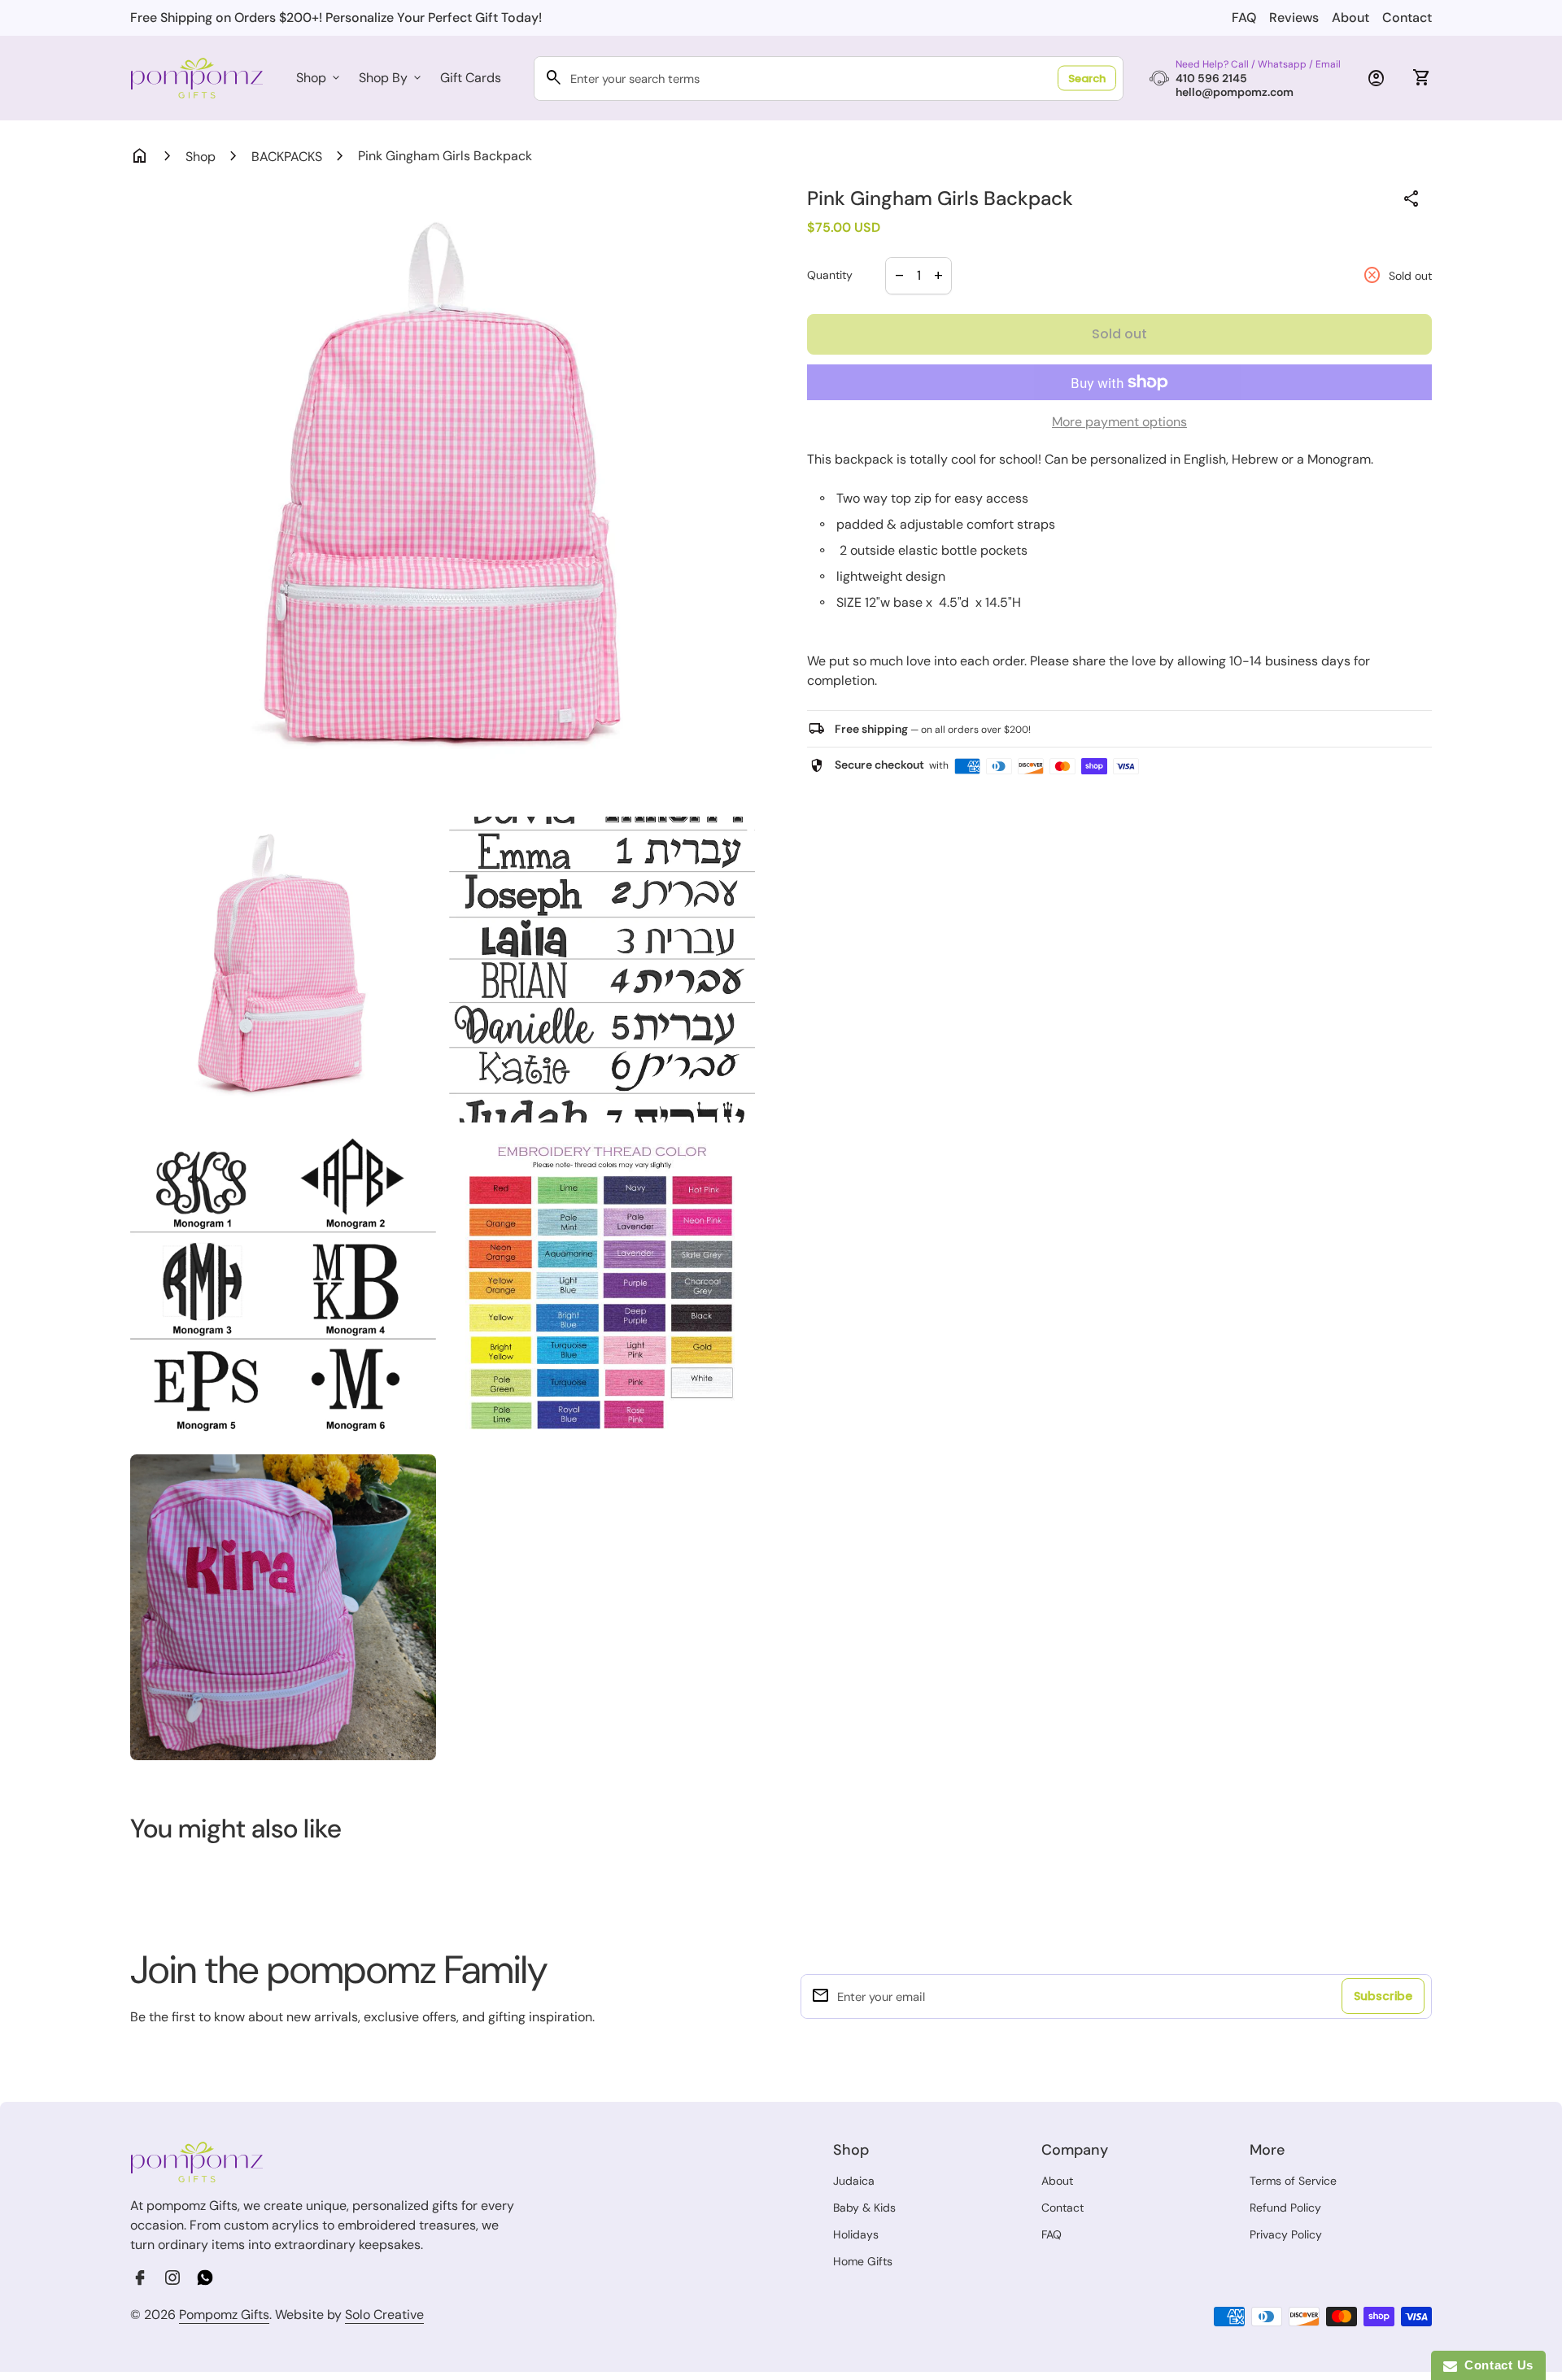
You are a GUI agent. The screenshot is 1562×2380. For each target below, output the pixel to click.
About (1350, 17)
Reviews (1294, 17)
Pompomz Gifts (224, 2315)
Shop (319, 78)
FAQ (1244, 17)
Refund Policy (1285, 2208)
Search (1087, 78)
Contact (1407, 17)
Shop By (391, 78)
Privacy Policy (1286, 2234)
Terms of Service (1293, 2181)
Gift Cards (471, 78)
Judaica (854, 2181)
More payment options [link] (1119, 422)
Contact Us (1495, 2365)
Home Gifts (863, 2261)
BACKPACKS (287, 157)
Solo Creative (384, 2315)
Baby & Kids (864, 2208)
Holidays (856, 2234)
